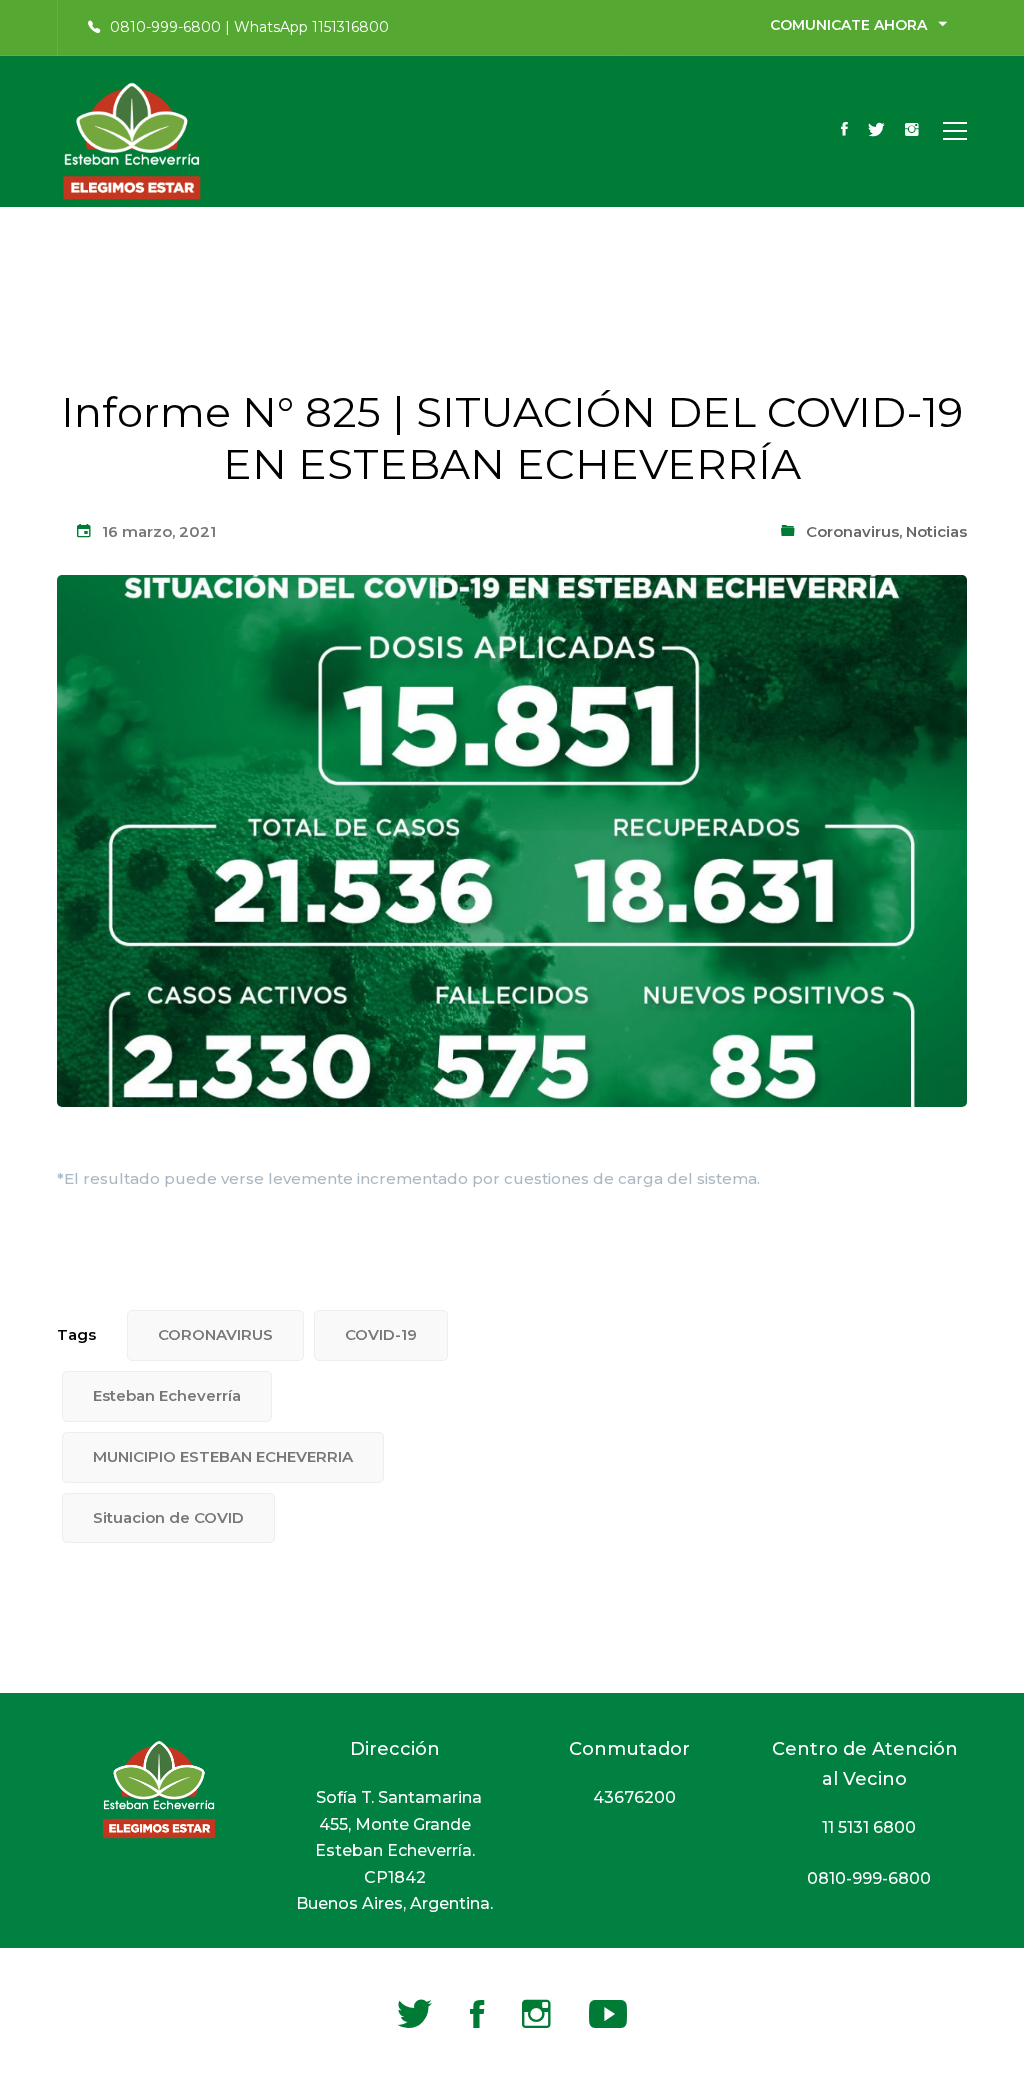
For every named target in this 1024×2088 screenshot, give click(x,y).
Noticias (936, 531)
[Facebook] (844, 131)
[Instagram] (912, 131)
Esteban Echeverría (167, 1395)
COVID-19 (381, 1334)
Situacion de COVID (168, 1517)
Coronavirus (852, 531)
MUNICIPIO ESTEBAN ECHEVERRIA (223, 1456)
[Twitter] (876, 131)
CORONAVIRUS (215, 1334)
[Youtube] (608, 2014)
